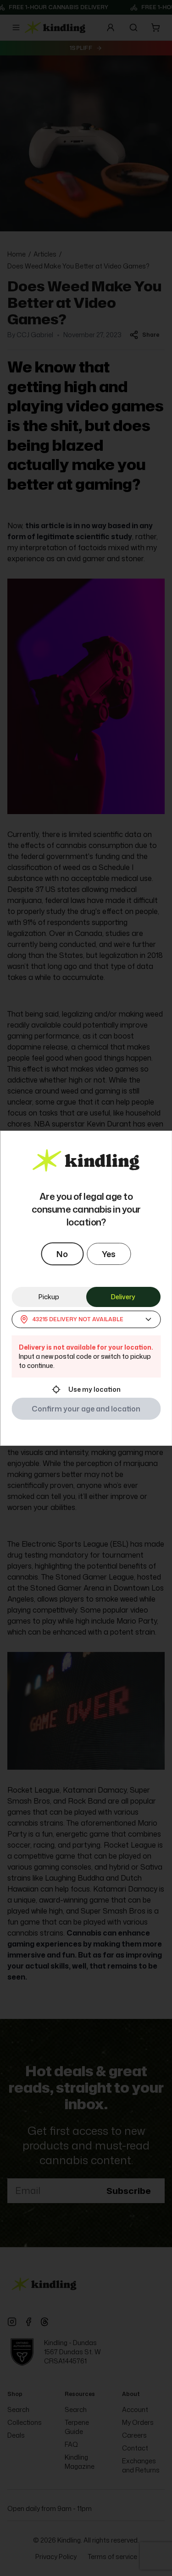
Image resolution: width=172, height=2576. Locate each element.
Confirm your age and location (86, 1409)
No (62, 1254)
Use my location (94, 1389)
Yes (109, 1254)
